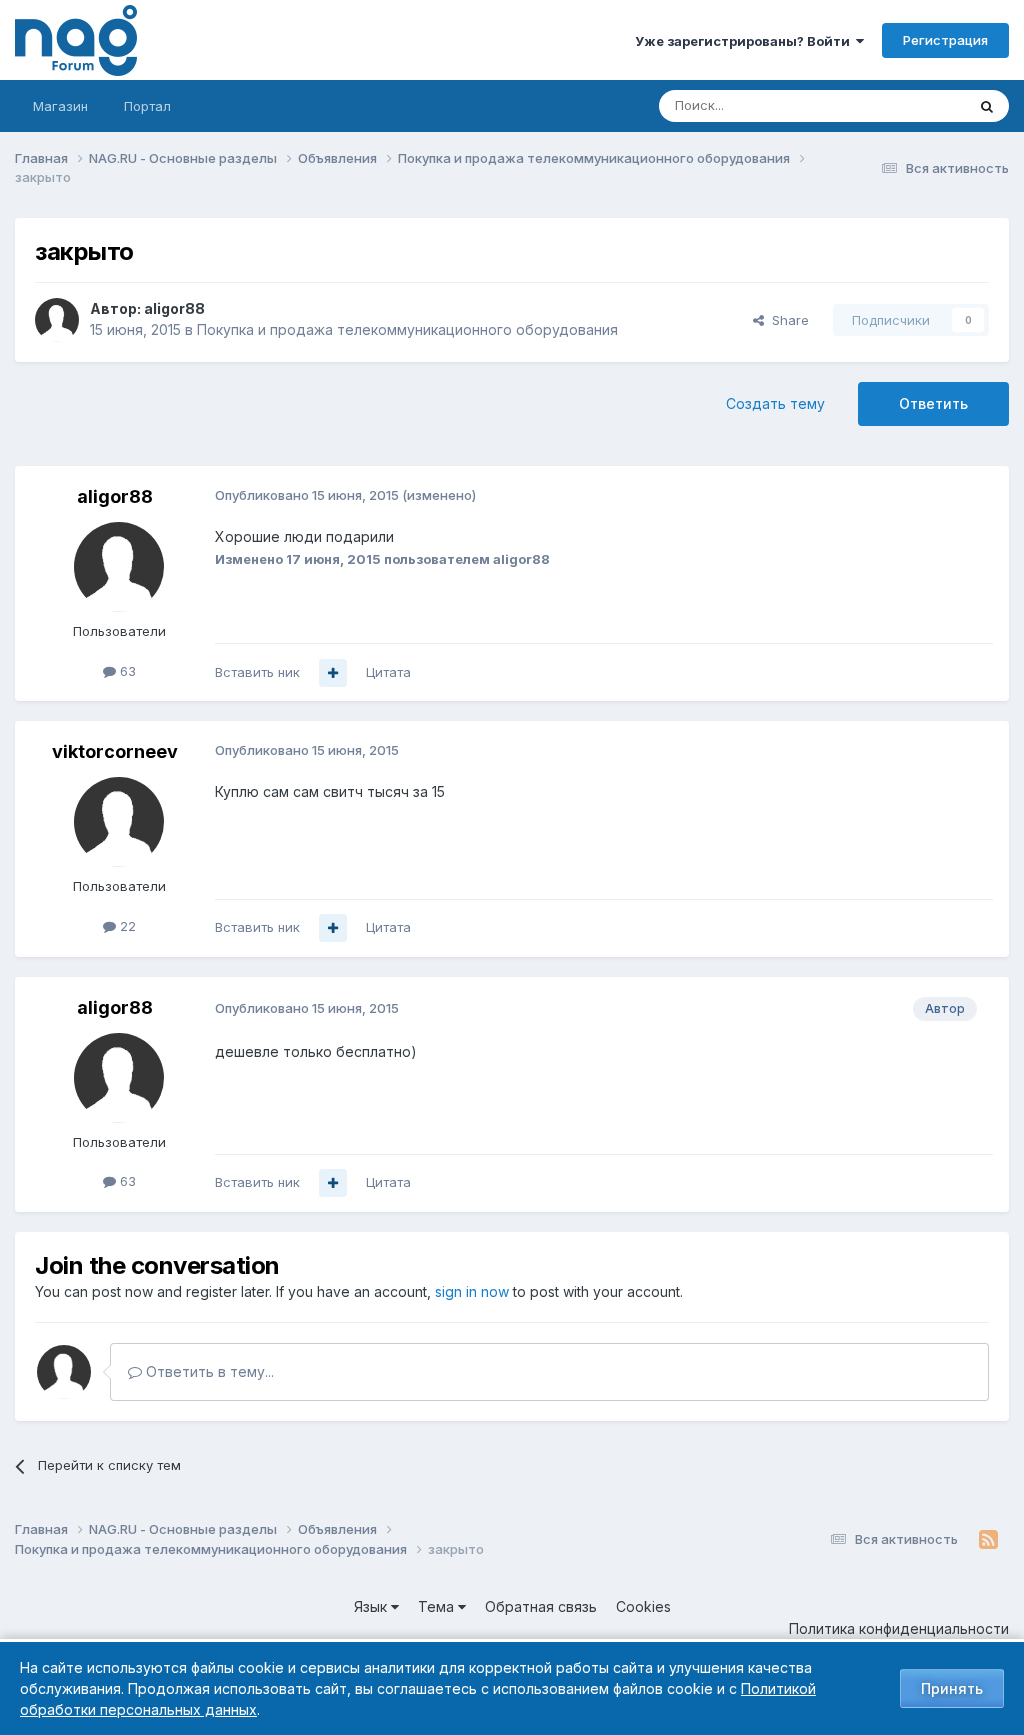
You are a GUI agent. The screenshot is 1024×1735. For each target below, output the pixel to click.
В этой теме (902, 105)
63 (126, 671)
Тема (438, 1606)
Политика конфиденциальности (899, 1628)
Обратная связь (541, 1606)
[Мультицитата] (333, 673)
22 (126, 926)
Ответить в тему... (208, 1371)
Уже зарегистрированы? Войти (745, 41)
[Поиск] (987, 106)
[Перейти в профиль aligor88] (57, 320)
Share (786, 320)
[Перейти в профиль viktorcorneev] (119, 822)
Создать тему (775, 403)
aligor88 (174, 308)
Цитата (388, 672)
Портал (147, 106)
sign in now (472, 1291)
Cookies (643, 1606)
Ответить (933, 403)
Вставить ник (257, 672)
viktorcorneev (115, 751)
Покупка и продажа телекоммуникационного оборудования (407, 329)
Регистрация (945, 40)
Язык (372, 1606)
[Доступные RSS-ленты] (988, 1540)
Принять (952, 1688)
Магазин (60, 106)
